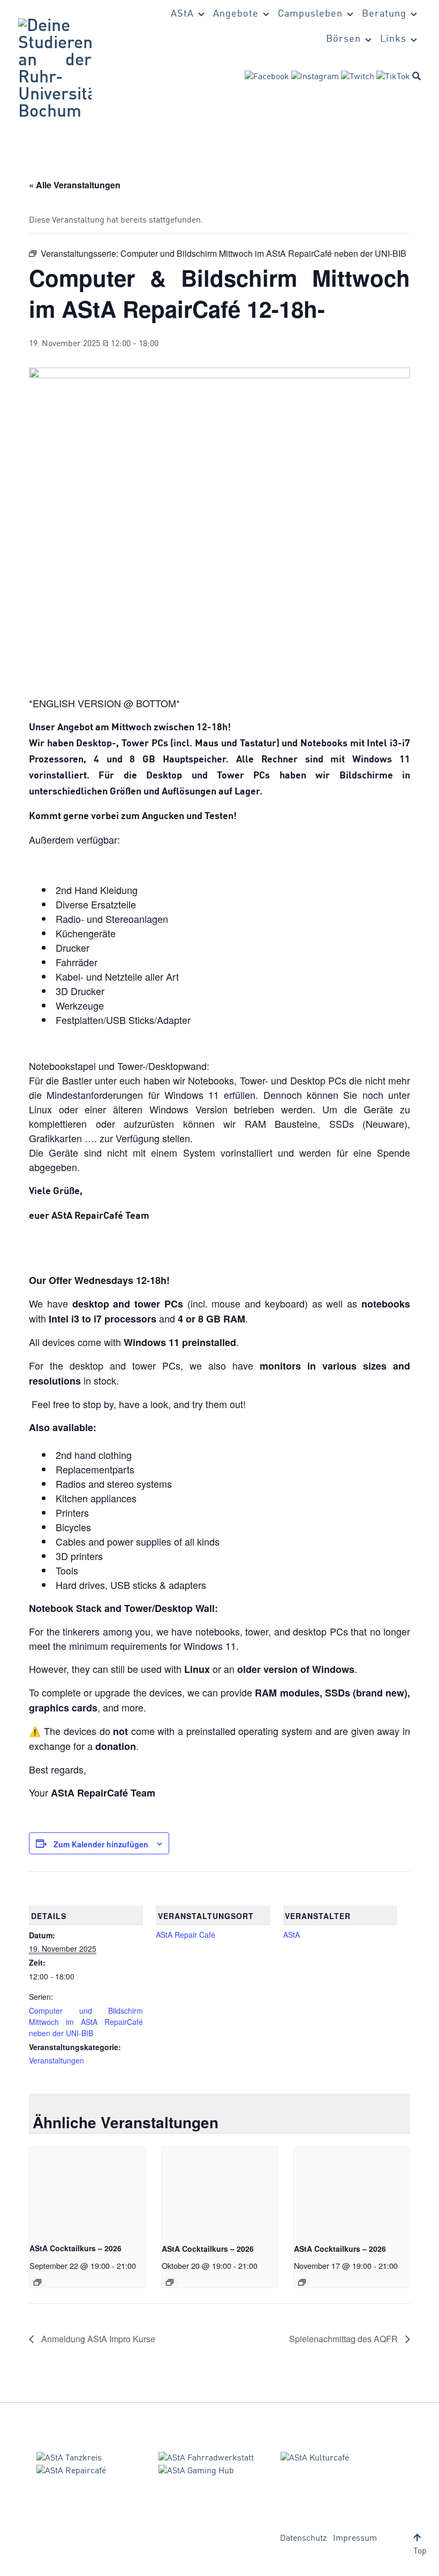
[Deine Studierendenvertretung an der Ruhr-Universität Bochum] (55, 70)
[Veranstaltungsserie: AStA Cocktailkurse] (37, 2282)
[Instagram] (315, 77)
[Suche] (417, 76)
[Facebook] (267, 77)
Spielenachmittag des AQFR (345, 2339)
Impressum (355, 2539)
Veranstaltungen (56, 2060)
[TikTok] (393, 77)
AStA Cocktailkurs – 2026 (75, 2248)
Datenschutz (303, 2539)
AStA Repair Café (186, 1935)
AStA (292, 1935)
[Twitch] (358, 77)
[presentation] (87, 2190)
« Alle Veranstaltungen (75, 185)
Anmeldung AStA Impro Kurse (97, 2339)
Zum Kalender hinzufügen (101, 1844)
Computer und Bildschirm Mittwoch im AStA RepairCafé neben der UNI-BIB (86, 2022)
